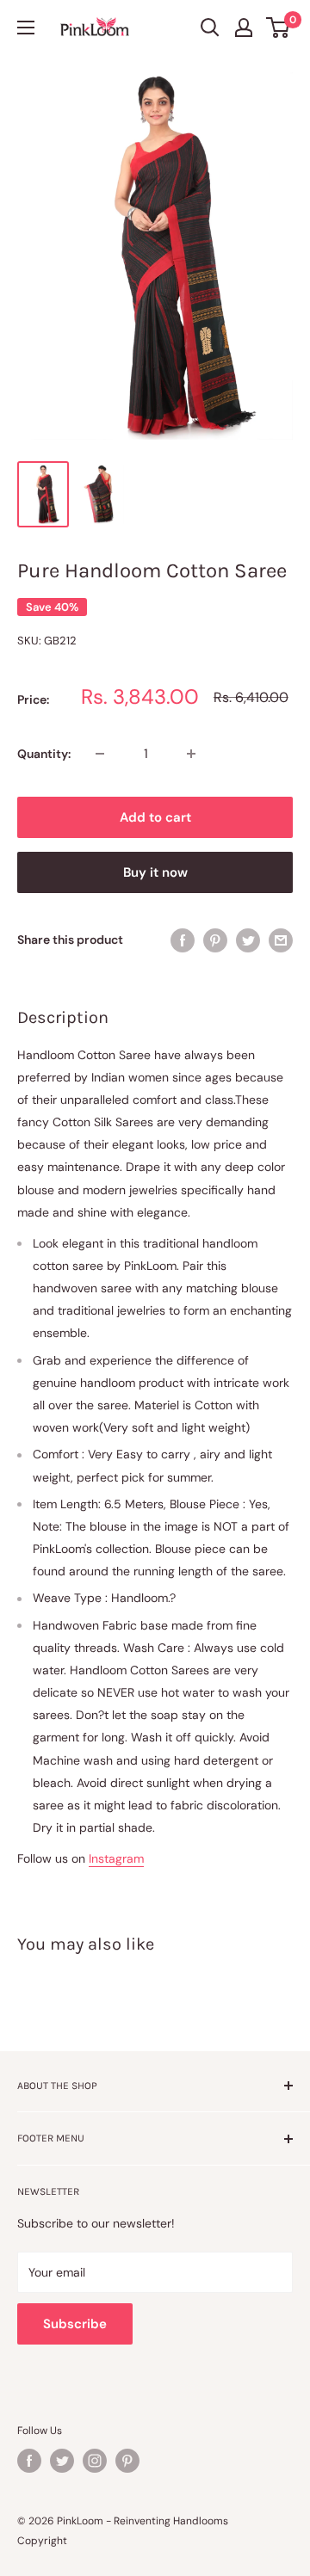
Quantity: (44, 754)
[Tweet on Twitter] (248, 940)
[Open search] (210, 28)
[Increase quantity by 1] (191, 754)
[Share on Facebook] (183, 940)
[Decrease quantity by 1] (100, 754)
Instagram (116, 1858)
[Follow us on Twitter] (62, 2461)
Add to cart (155, 817)
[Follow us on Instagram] (95, 2461)
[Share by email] (281, 940)
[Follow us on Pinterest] (127, 2461)
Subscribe (75, 2324)
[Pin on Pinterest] (215, 940)
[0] (279, 28)
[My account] (244, 28)
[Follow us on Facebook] (29, 2461)
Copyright (42, 2541)
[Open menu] (26, 28)
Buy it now (155, 872)
